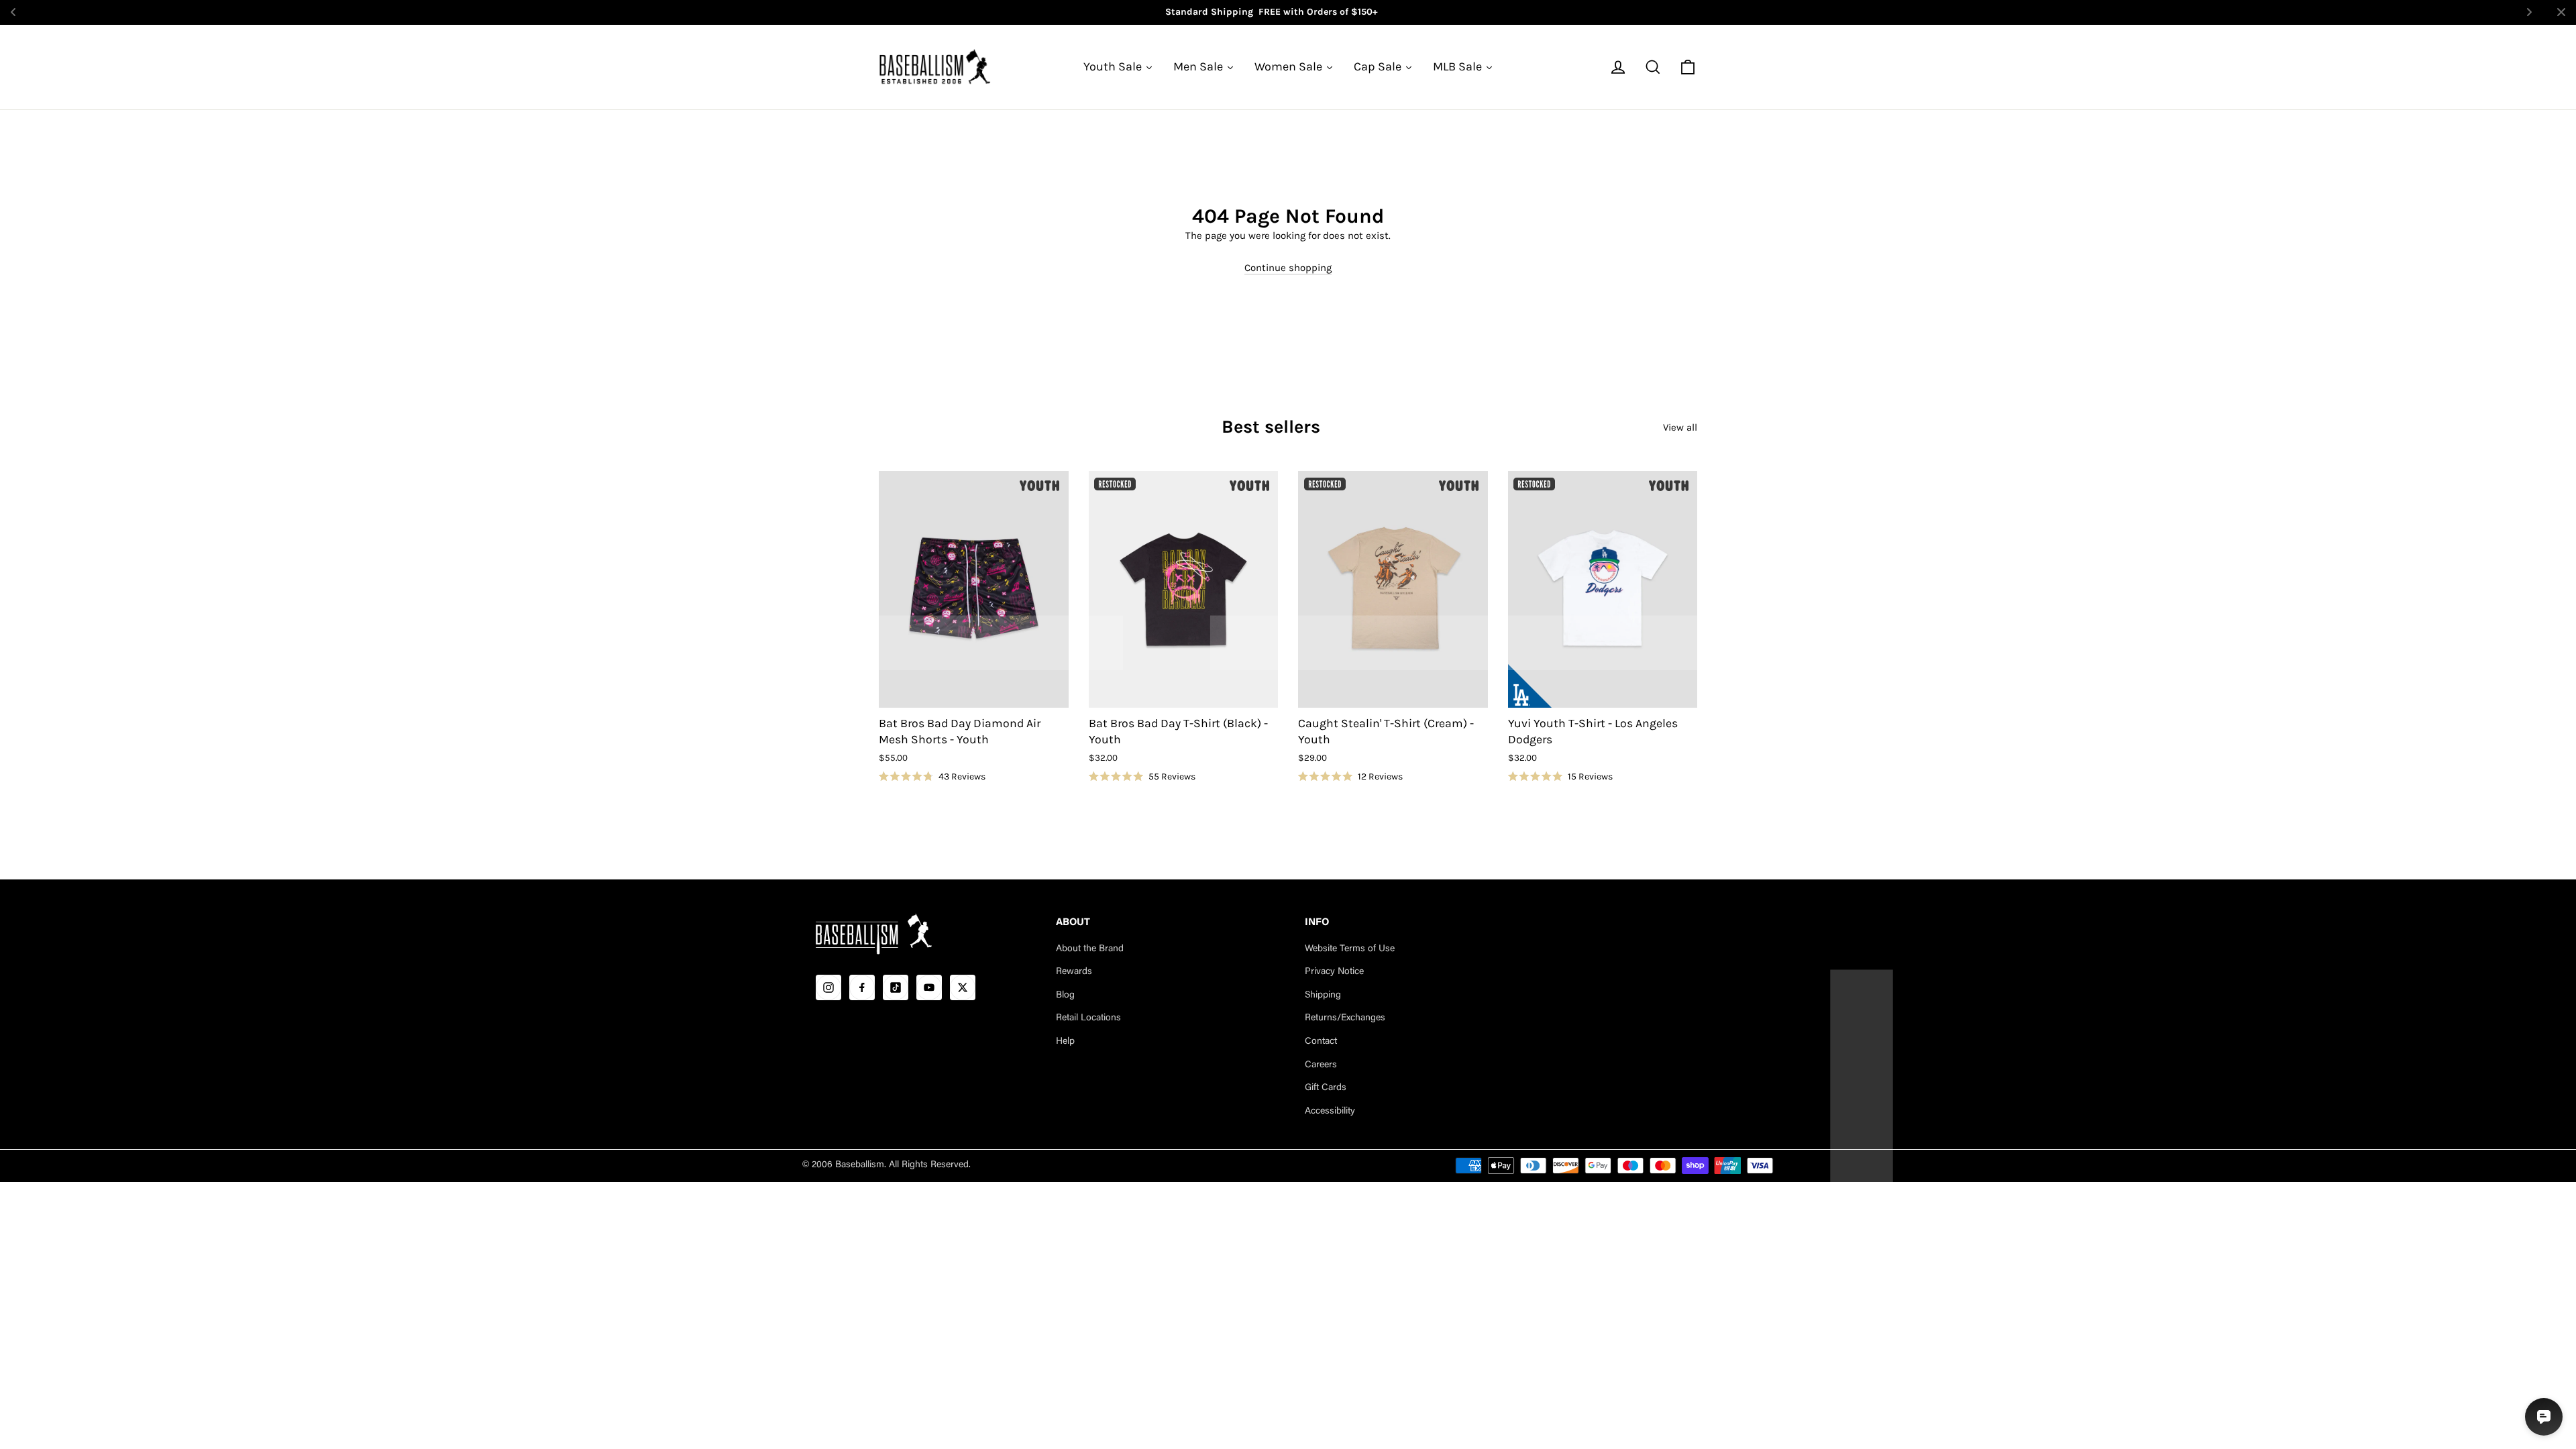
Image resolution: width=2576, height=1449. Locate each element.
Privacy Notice (1334, 972)
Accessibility (1330, 1112)
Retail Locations (1088, 1018)
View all (1680, 427)
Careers (1321, 1065)
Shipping (1323, 996)
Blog (1065, 996)
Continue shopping (1288, 267)
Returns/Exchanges (1345, 1018)
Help (1065, 1042)
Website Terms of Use (1350, 949)
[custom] (828, 987)
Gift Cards (1326, 1088)
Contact (1321, 1042)
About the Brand (1090, 949)
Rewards (1074, 972)
